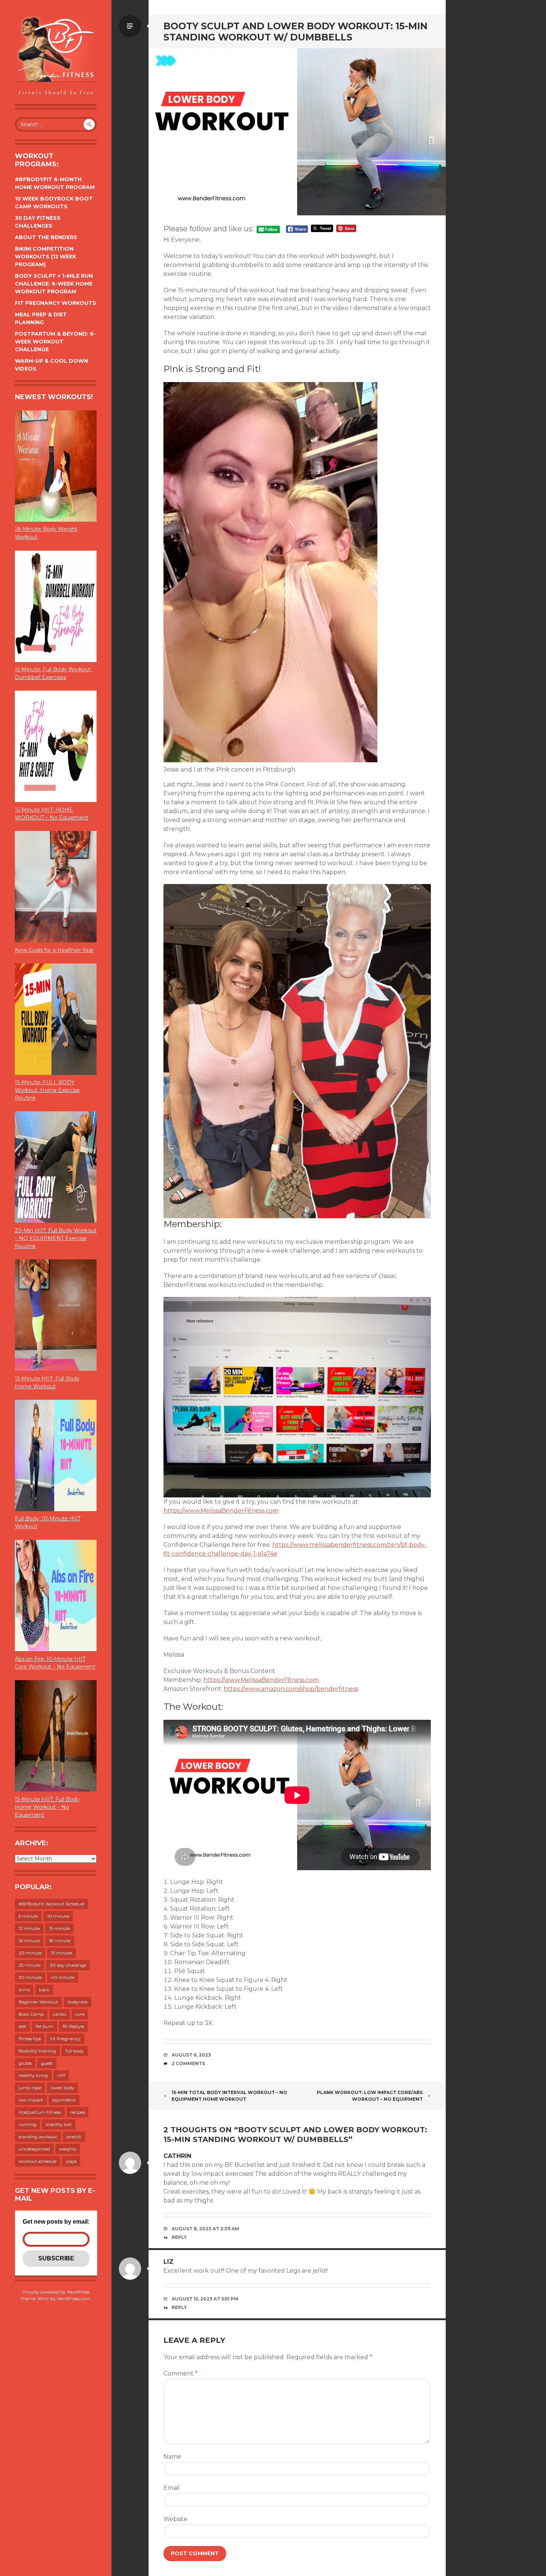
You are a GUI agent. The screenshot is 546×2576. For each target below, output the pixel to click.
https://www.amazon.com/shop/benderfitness (291, 1689)
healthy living (33, 2075)
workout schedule (38, 2161)
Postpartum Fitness (40, 2112)
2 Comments (188, 2063)
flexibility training (37, 2051)
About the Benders (46, 237)
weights (68, 2149)
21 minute (61, 1953)
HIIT (61, 2075)
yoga (71, 2161)
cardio (60, 2014)
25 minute (30, 1965)
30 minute (30, 1977)
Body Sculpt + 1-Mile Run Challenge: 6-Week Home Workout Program (54, 284)
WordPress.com (74, 2298)
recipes (77, 2112)
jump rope (30, 2088)
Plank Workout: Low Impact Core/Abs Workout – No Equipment (370, 2096)
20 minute (30, 1953)
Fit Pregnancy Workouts (56, 303)
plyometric (64, 2100)
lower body (62, 2088)
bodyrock (78, 2002)
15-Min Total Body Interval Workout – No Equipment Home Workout (229, 2096)
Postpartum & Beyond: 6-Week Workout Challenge (55, 342)
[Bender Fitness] (56, 56)
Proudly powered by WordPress (56, 2292)
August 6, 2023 (191, 2055)
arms (24, 1990)
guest (47, 2063)
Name (172, 2457)
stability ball (59, 2124)
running (27, 2124)
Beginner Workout (38, 2002)
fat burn (45, 2026)
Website (175, 2519)
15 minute (59, 1928)
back (44, 1990)
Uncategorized (34, 2149)
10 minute (58, 1916)
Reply (179, 2237)
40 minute (63, 1977)
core (80, 2014)
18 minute (60, 1941)
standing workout (38, 2137)
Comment (181, 2373)
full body (75, 2051)
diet (22, 2026)
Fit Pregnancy (65, 2039)
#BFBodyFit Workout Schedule (51, 1904)
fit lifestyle (73, 2026)
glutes (25, 2063)
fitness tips (30, 2039)
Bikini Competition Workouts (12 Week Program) (45, 257)
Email (172, 2488)
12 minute (29, 1928)
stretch (74, 2137)
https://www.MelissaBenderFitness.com (221, 1511)
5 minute (28, 1916)
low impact (31, 2100)
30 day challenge (68, 1965)
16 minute (29, 1941)
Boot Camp (31, 2014)
